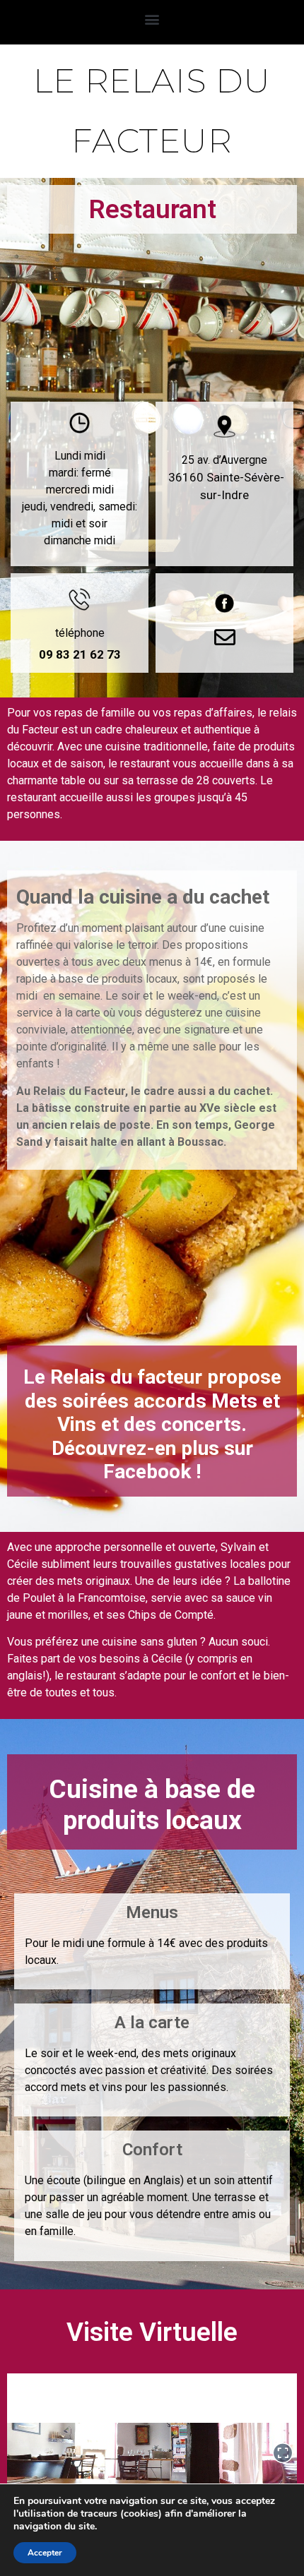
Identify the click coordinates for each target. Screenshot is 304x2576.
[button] (152, 19)
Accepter (45, 2553)
